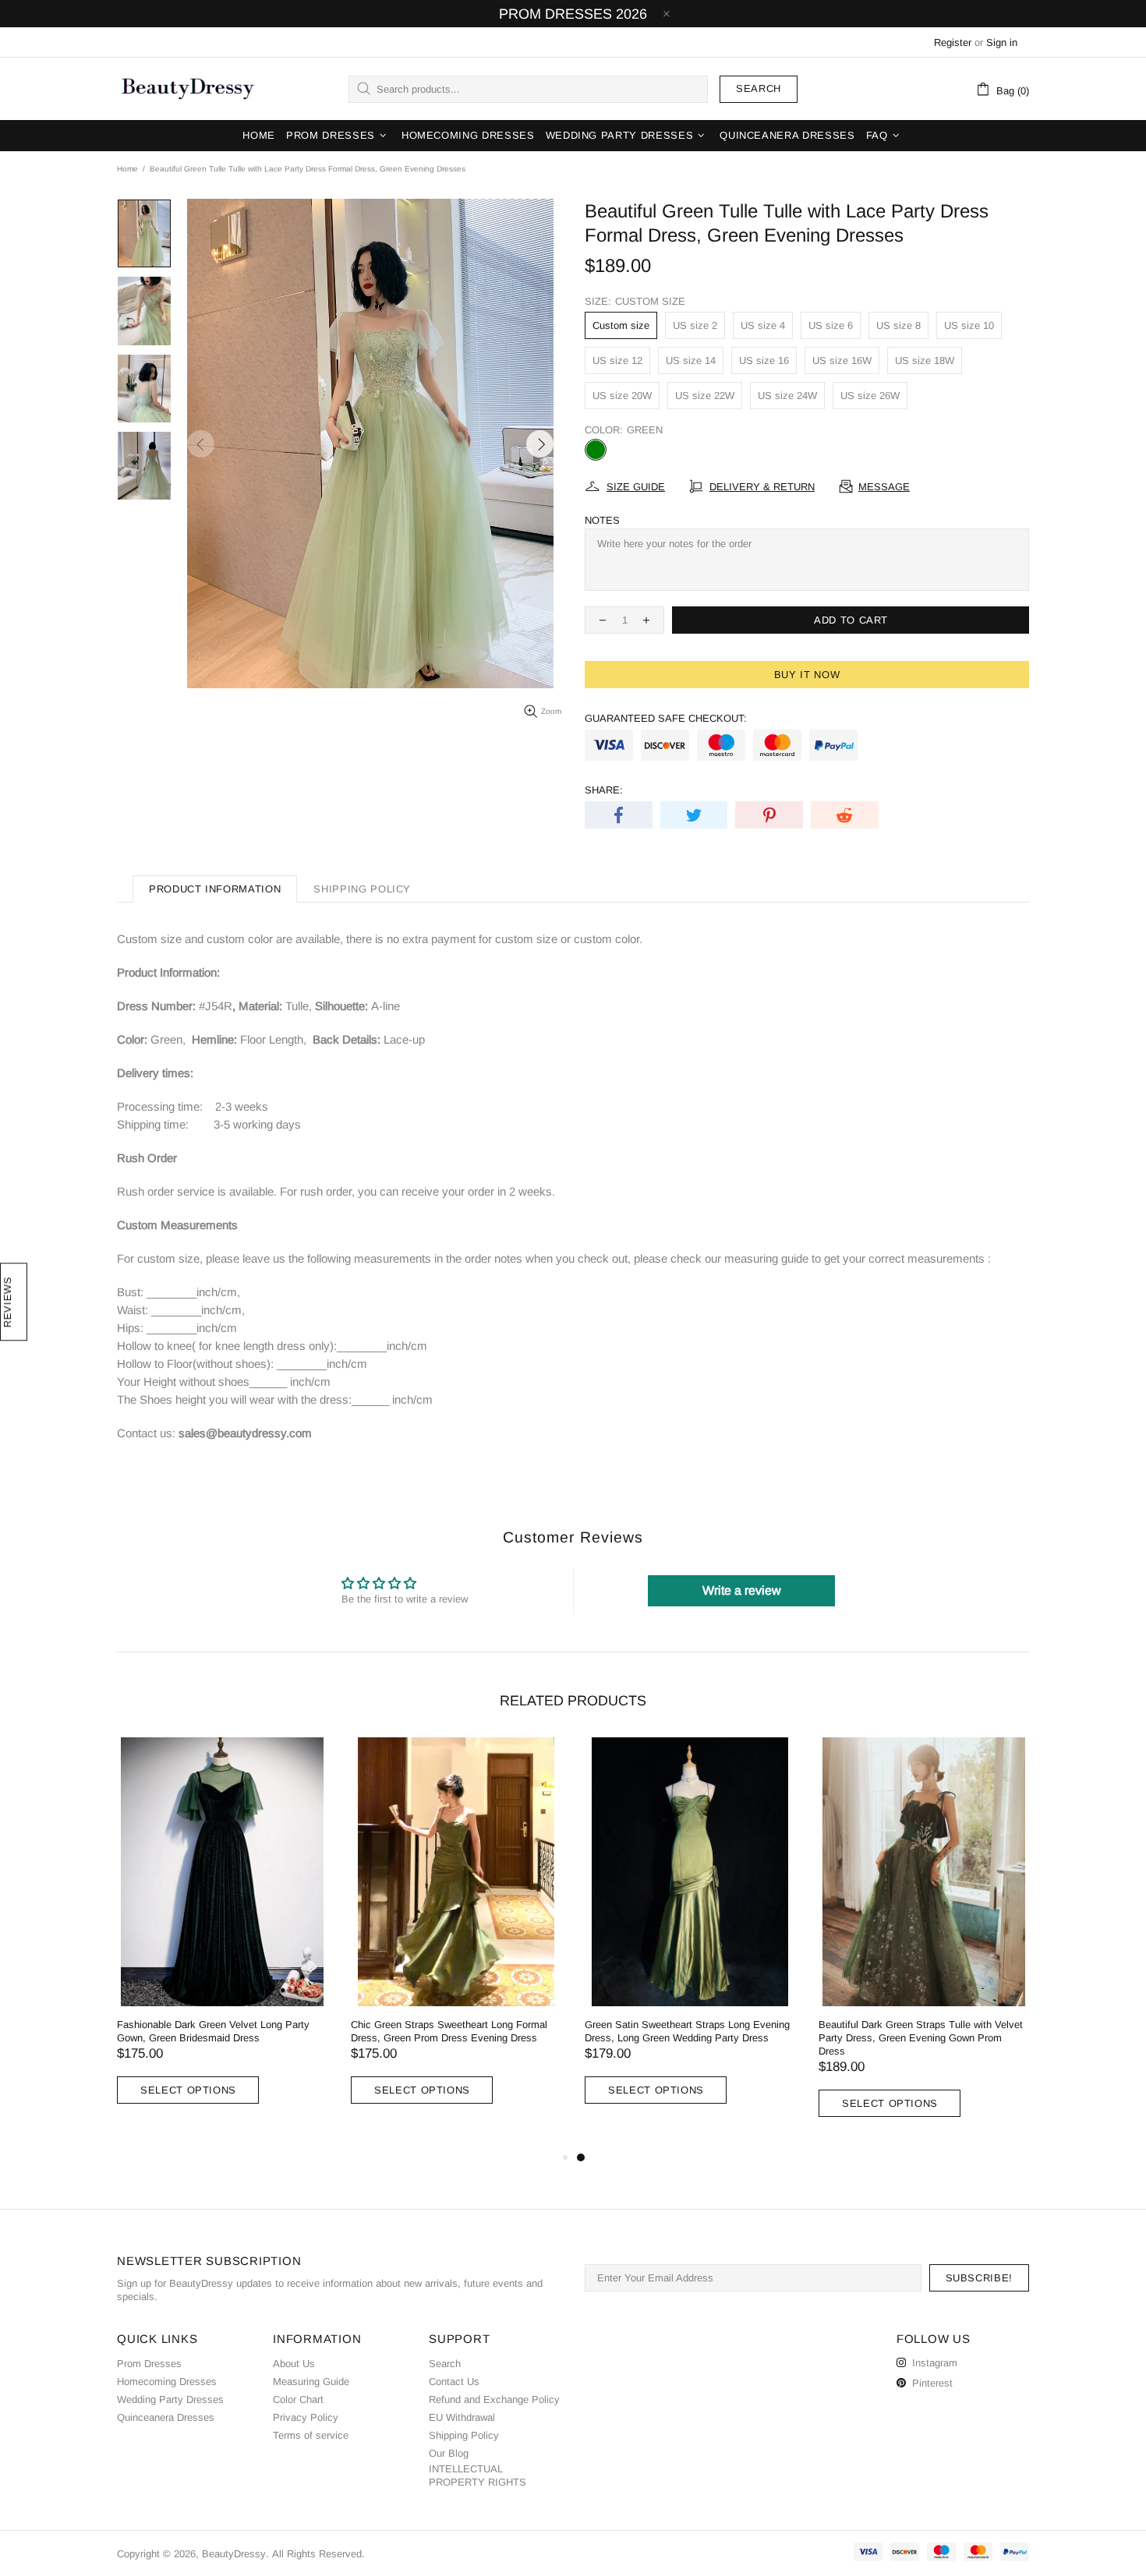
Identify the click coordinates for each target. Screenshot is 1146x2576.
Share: (604, 790)
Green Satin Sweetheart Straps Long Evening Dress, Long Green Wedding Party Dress (687, 2031)
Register (953, 42)
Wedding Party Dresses (170, 2399)
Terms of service (311, 2435)
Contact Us (454, 2382)
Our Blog (449, 2453)
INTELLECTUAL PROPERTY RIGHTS (477, 2475)
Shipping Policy (464, 2435)
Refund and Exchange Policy (494, 2399)
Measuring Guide (311, 2382)
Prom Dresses (149, 2364)
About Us (294, 2364)
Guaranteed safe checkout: (666, 718)
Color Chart (298, 2399)
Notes (602, 520)
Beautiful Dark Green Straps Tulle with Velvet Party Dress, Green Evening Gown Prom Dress (921, 2038)
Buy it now (807, 675)
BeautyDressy (188, 89)
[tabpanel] (690, 1936)
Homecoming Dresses (167, 2382)
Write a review (742, 1590)
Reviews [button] (7, 1302)
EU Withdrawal (462, 2417)
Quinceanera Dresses (166, 2417)
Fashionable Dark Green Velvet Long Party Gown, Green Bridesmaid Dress (213, 2031)
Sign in (1002, 42)
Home (127, 169)
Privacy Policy (306, 2417)
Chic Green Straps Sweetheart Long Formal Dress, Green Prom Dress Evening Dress (449, 2031)
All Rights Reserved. (318, 2554)
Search (759, 88)
